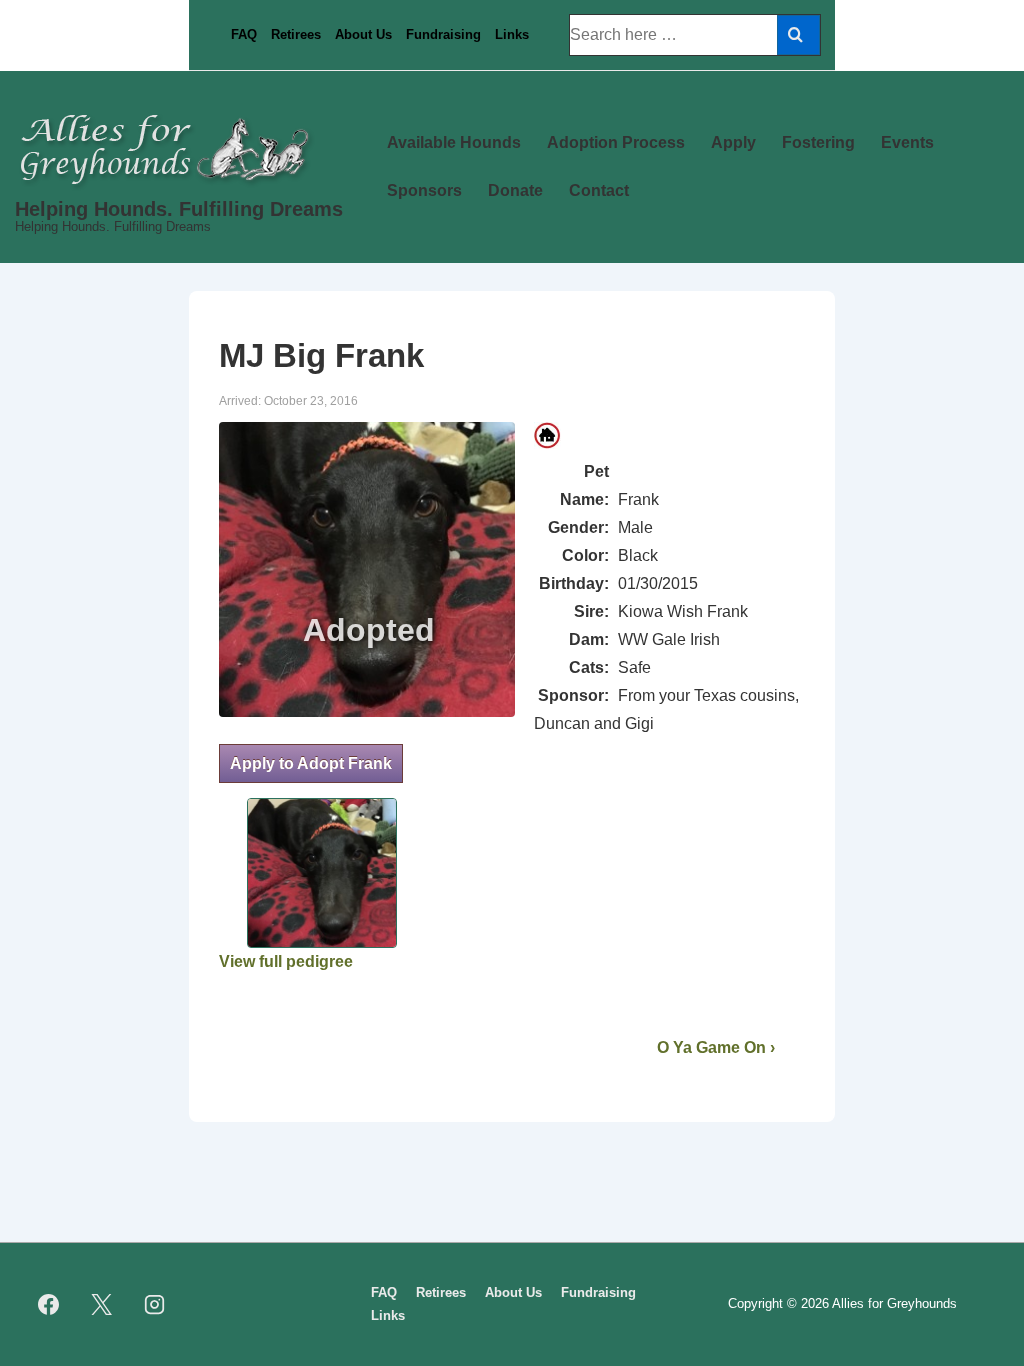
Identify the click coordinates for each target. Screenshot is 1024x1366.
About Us (363, 34)
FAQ (244, 34)
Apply (733, 142)
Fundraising (443, 34)
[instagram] (155, 1305)
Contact (599, 190)
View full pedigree (286, 961)
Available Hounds (454, 142)
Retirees (296, 34)
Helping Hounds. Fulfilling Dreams (179, 209)
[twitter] (102, 1305)
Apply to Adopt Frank (311, 763)
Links (512, 34)
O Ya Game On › (716, 1047)
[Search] (798, 35)
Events (907, 142)
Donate (515, 190)
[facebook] (49, 1305)
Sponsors (424, 190)
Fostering (818, 142)
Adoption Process (616, 142)
